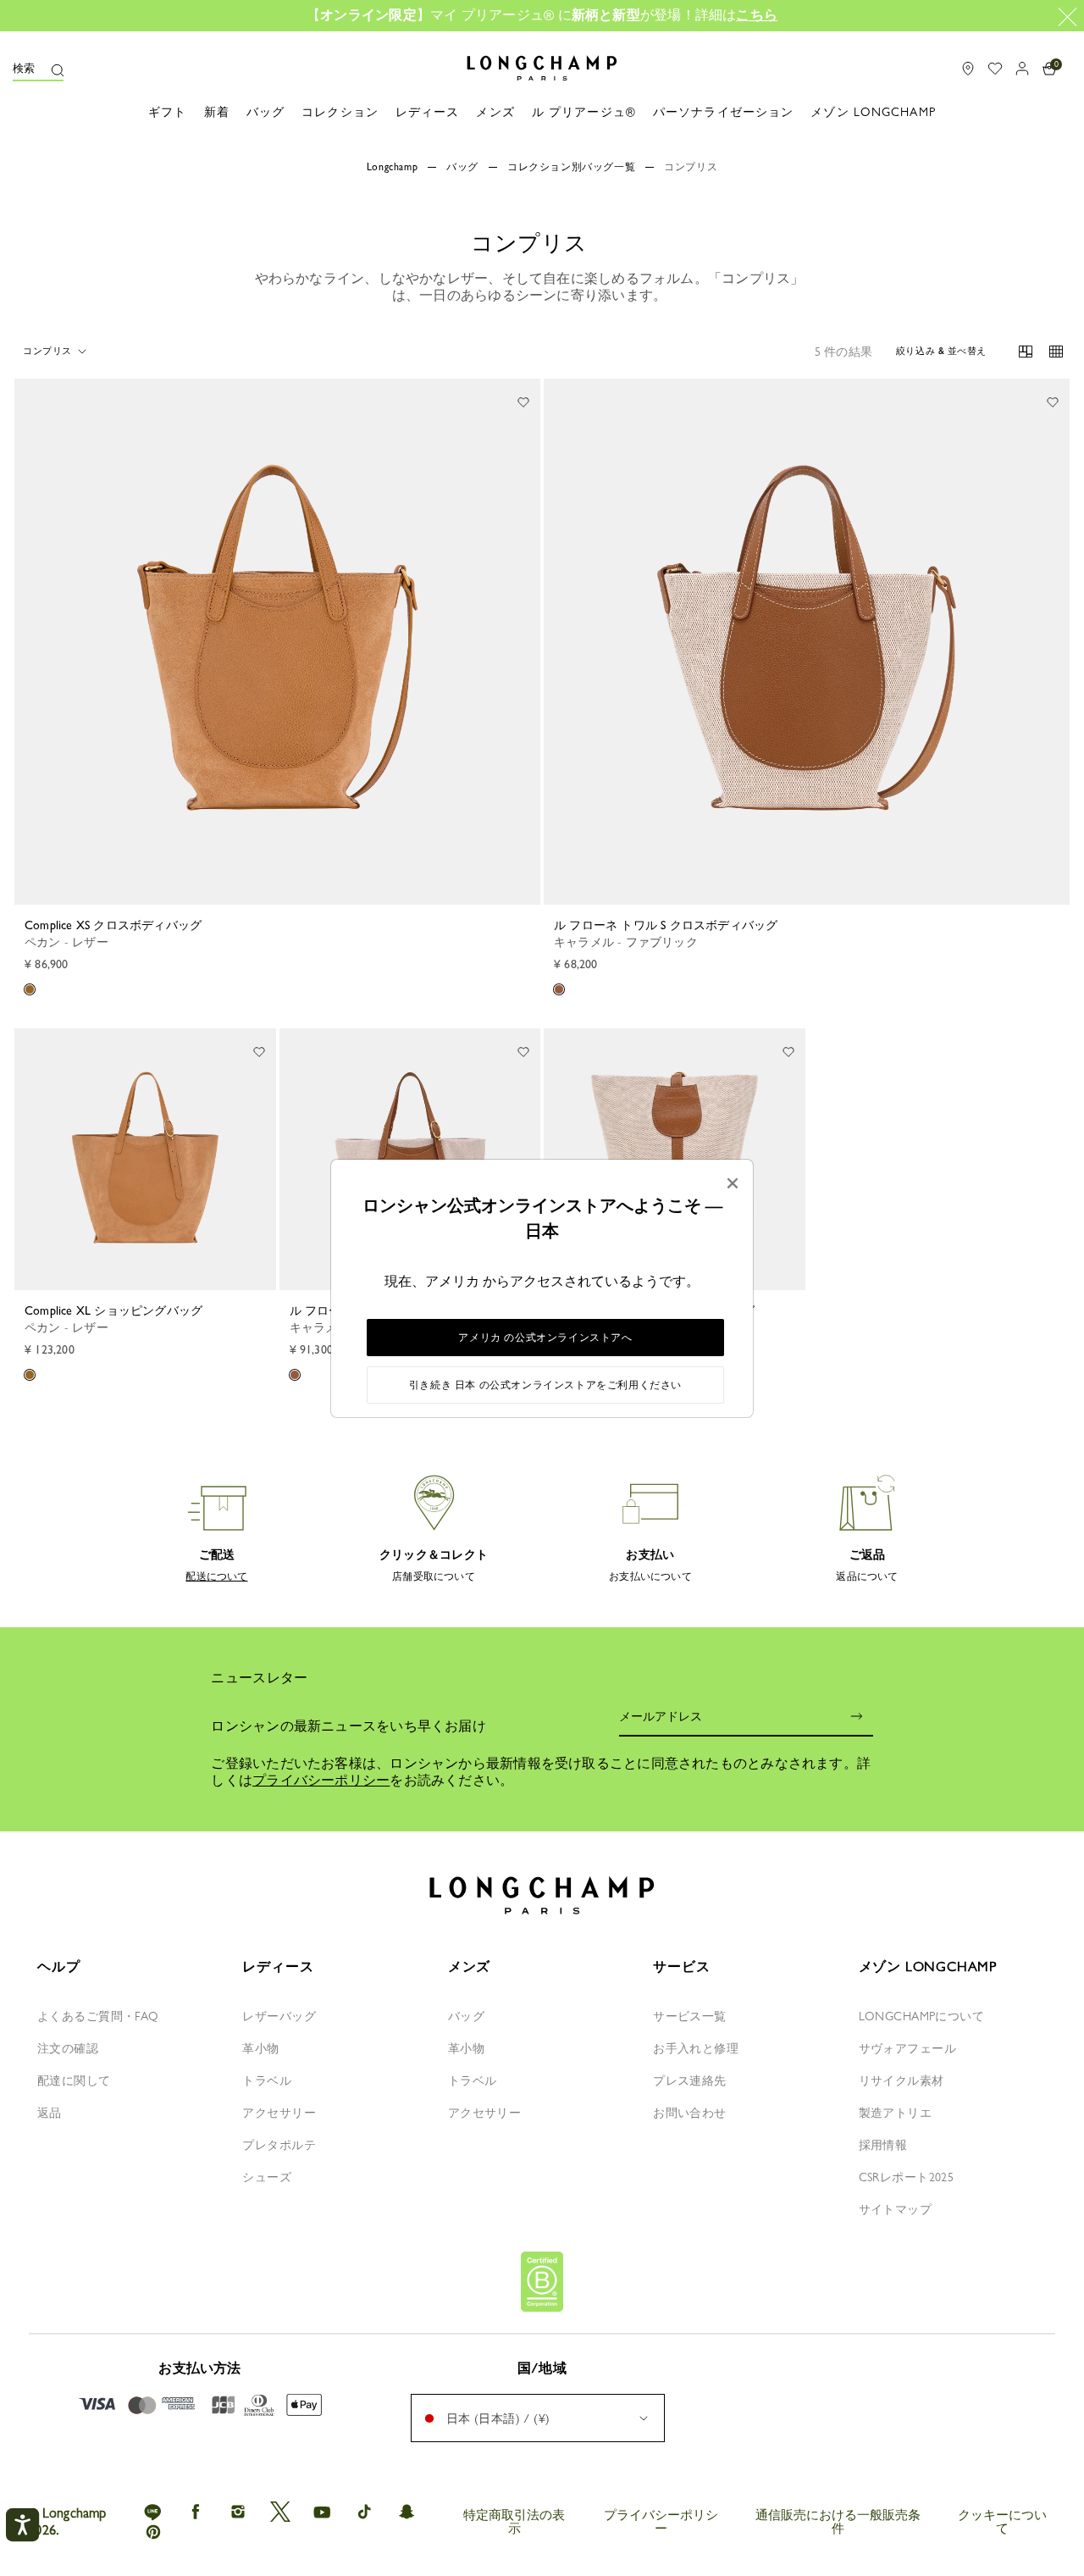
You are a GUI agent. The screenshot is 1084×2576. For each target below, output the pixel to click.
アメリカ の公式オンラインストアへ (545, 1338)
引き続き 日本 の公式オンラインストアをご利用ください (545, 1385)
